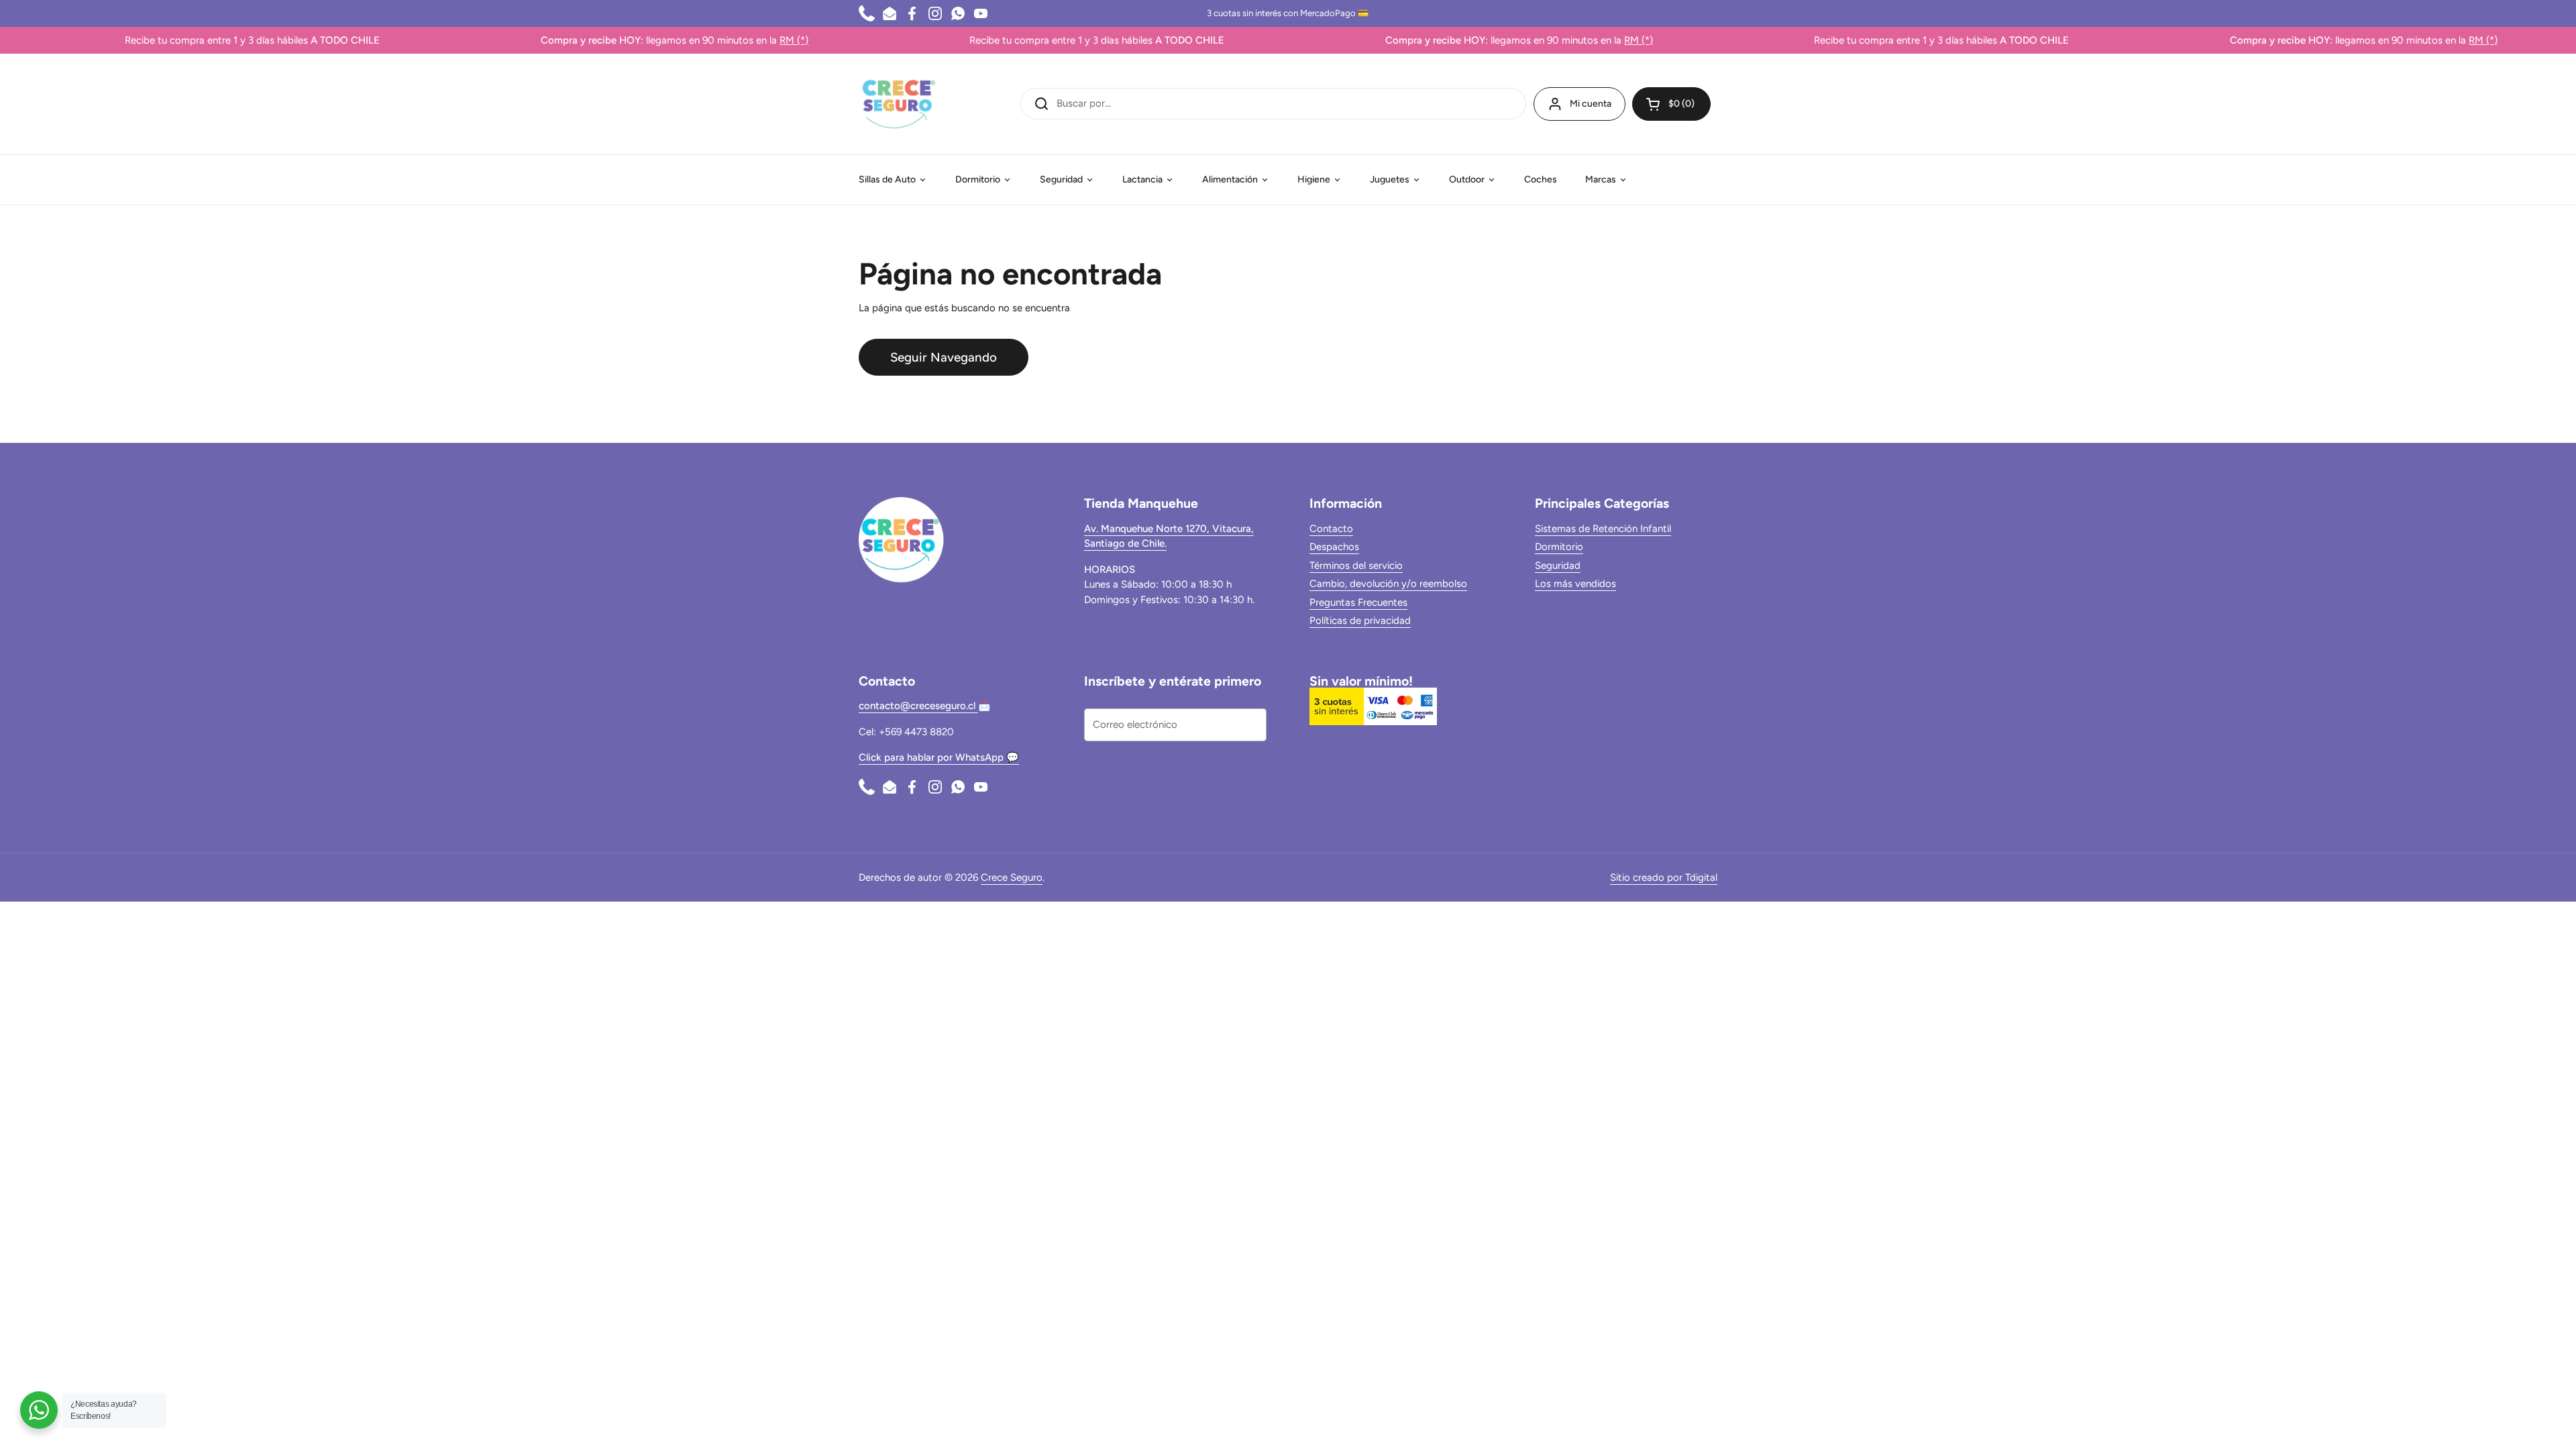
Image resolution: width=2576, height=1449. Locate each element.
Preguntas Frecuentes (1358, 602)
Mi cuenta (1591, 104)
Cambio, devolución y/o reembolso (1388, 584)
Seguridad (1558, 566)
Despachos (1334, 547)
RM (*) (729, 40)
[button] (1671, 104)
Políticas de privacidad (1360, 621)
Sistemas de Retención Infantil (1603, 529)
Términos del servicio (1356, 566)
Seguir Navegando (944, 357)
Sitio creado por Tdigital (1664, 877)
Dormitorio (1559, 547)
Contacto (1331, 529)
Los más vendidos (1575, 584)
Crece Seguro (1012, 877)
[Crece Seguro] (899, 104)
